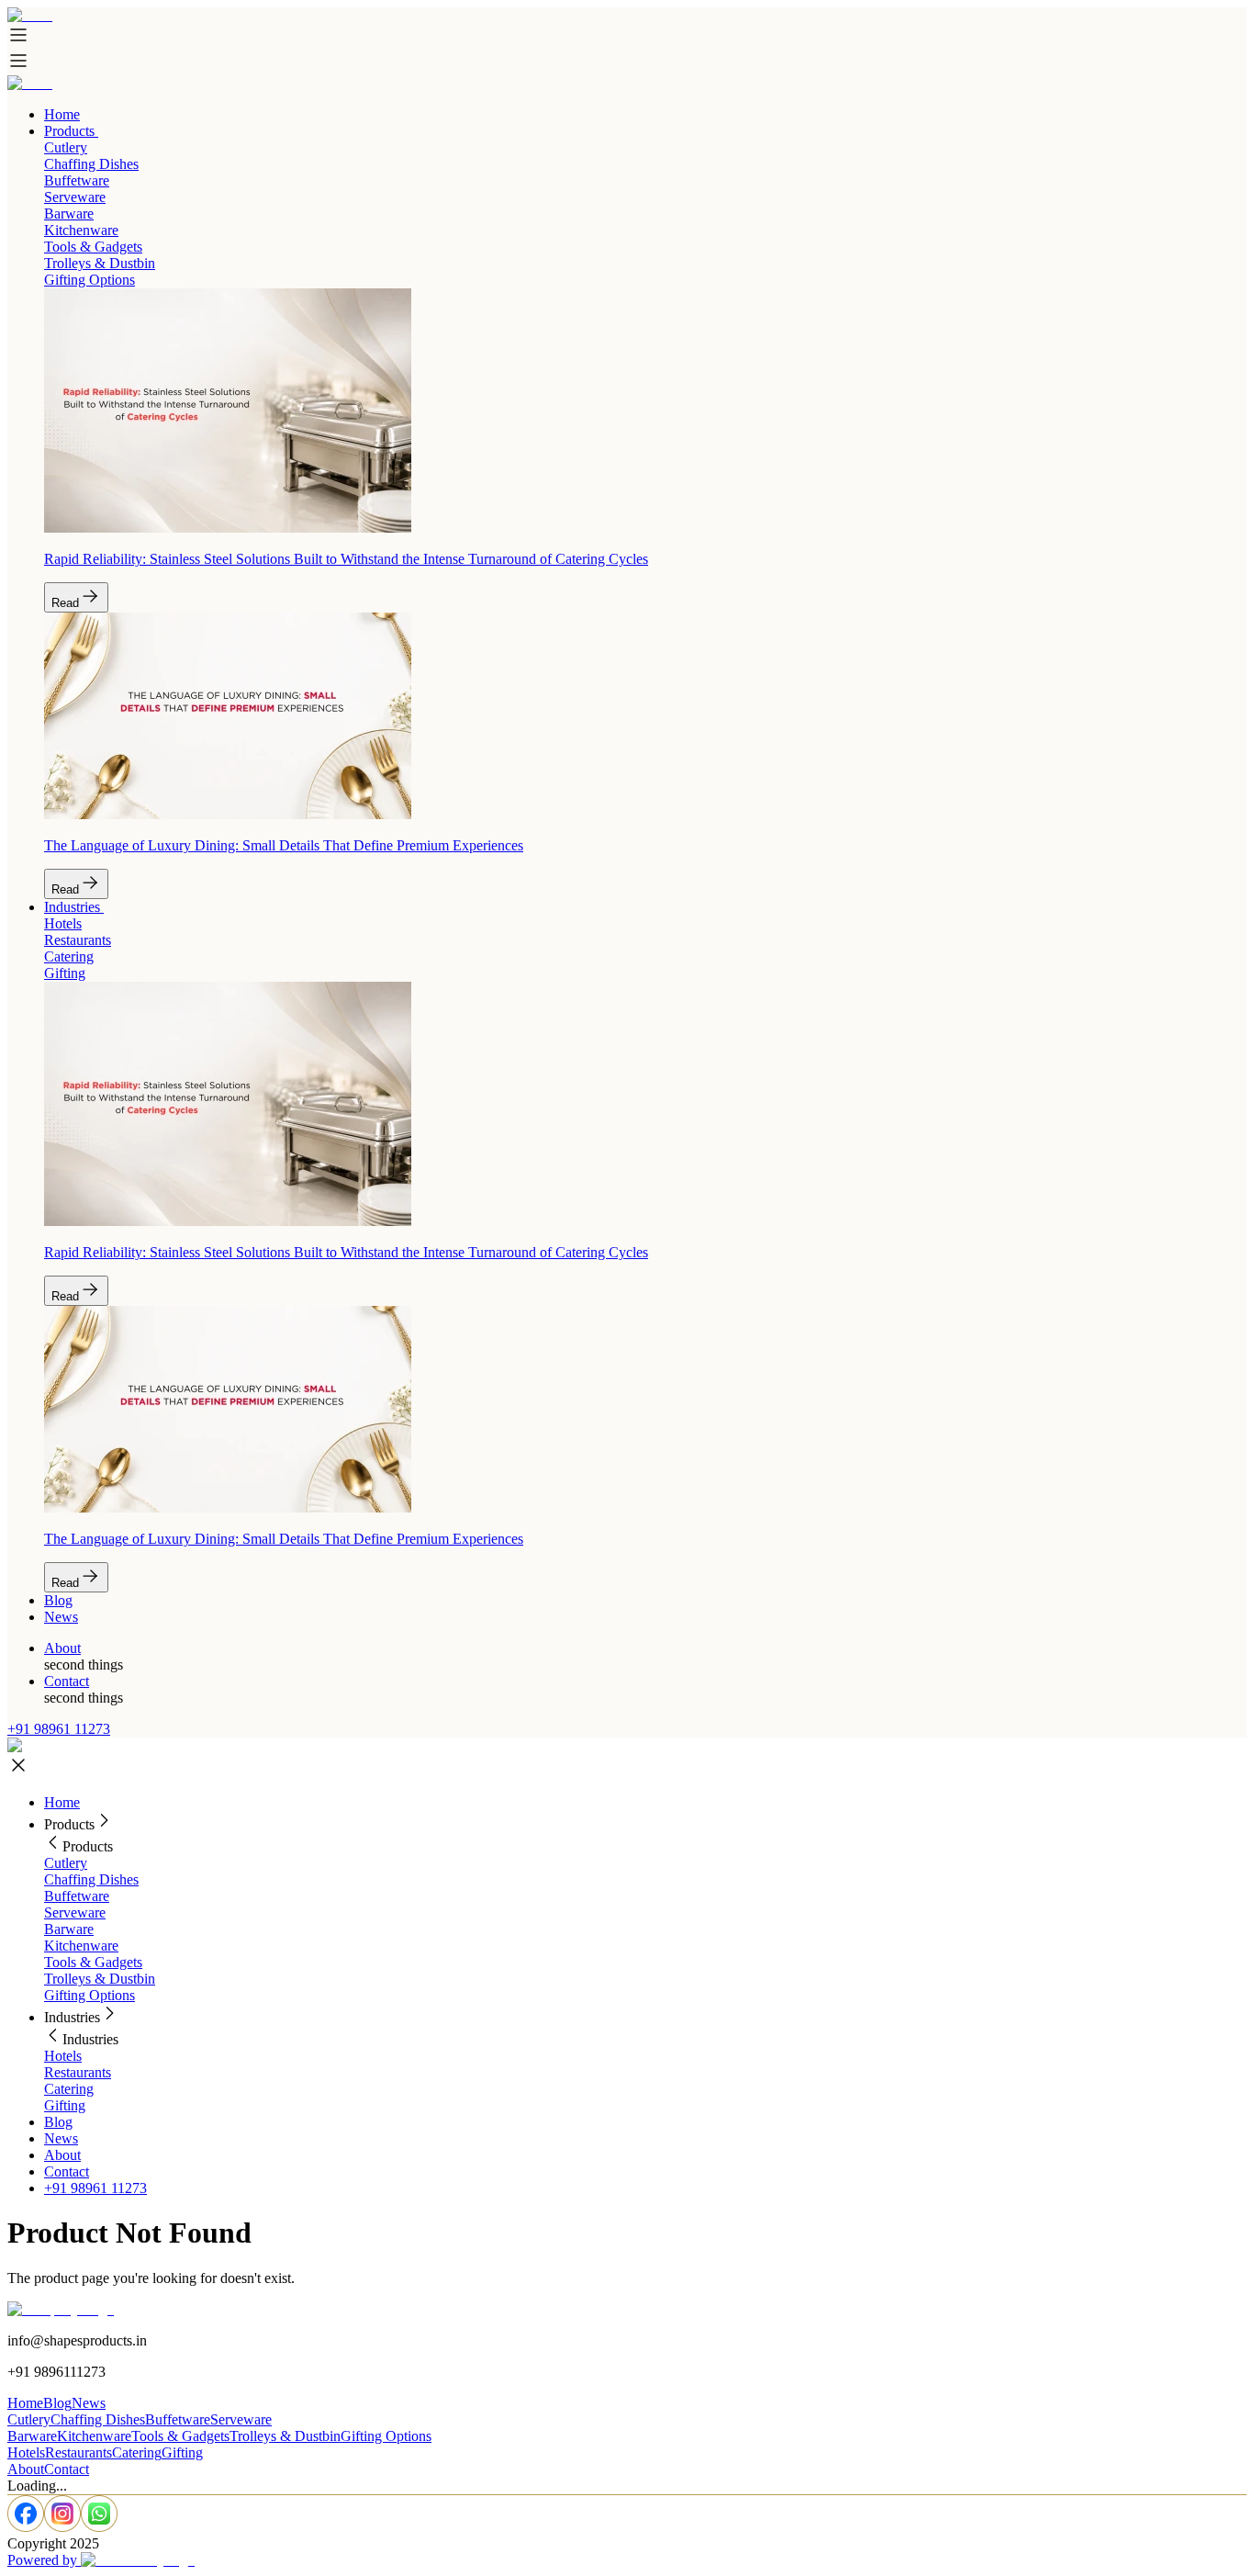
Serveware (75, 1912)
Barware (69, 1929)
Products (69, 131)
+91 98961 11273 (59, 1729)
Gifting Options (90, 1995)
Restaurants (78, 2072)
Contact (67, 1681)
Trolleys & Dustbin (100, 1979)
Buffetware (77, 1896)
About (62, 1648)
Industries (72, 907)
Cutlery (66, 1863)
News (61, 1617)
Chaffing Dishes (91, 1879)
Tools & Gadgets (93, 1962)
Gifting (65, 2105)
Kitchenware (81, 1946)
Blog (58, 1600)
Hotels (63, 2056)
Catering (69, 2089)
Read (65, 603)
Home (62, 114)
